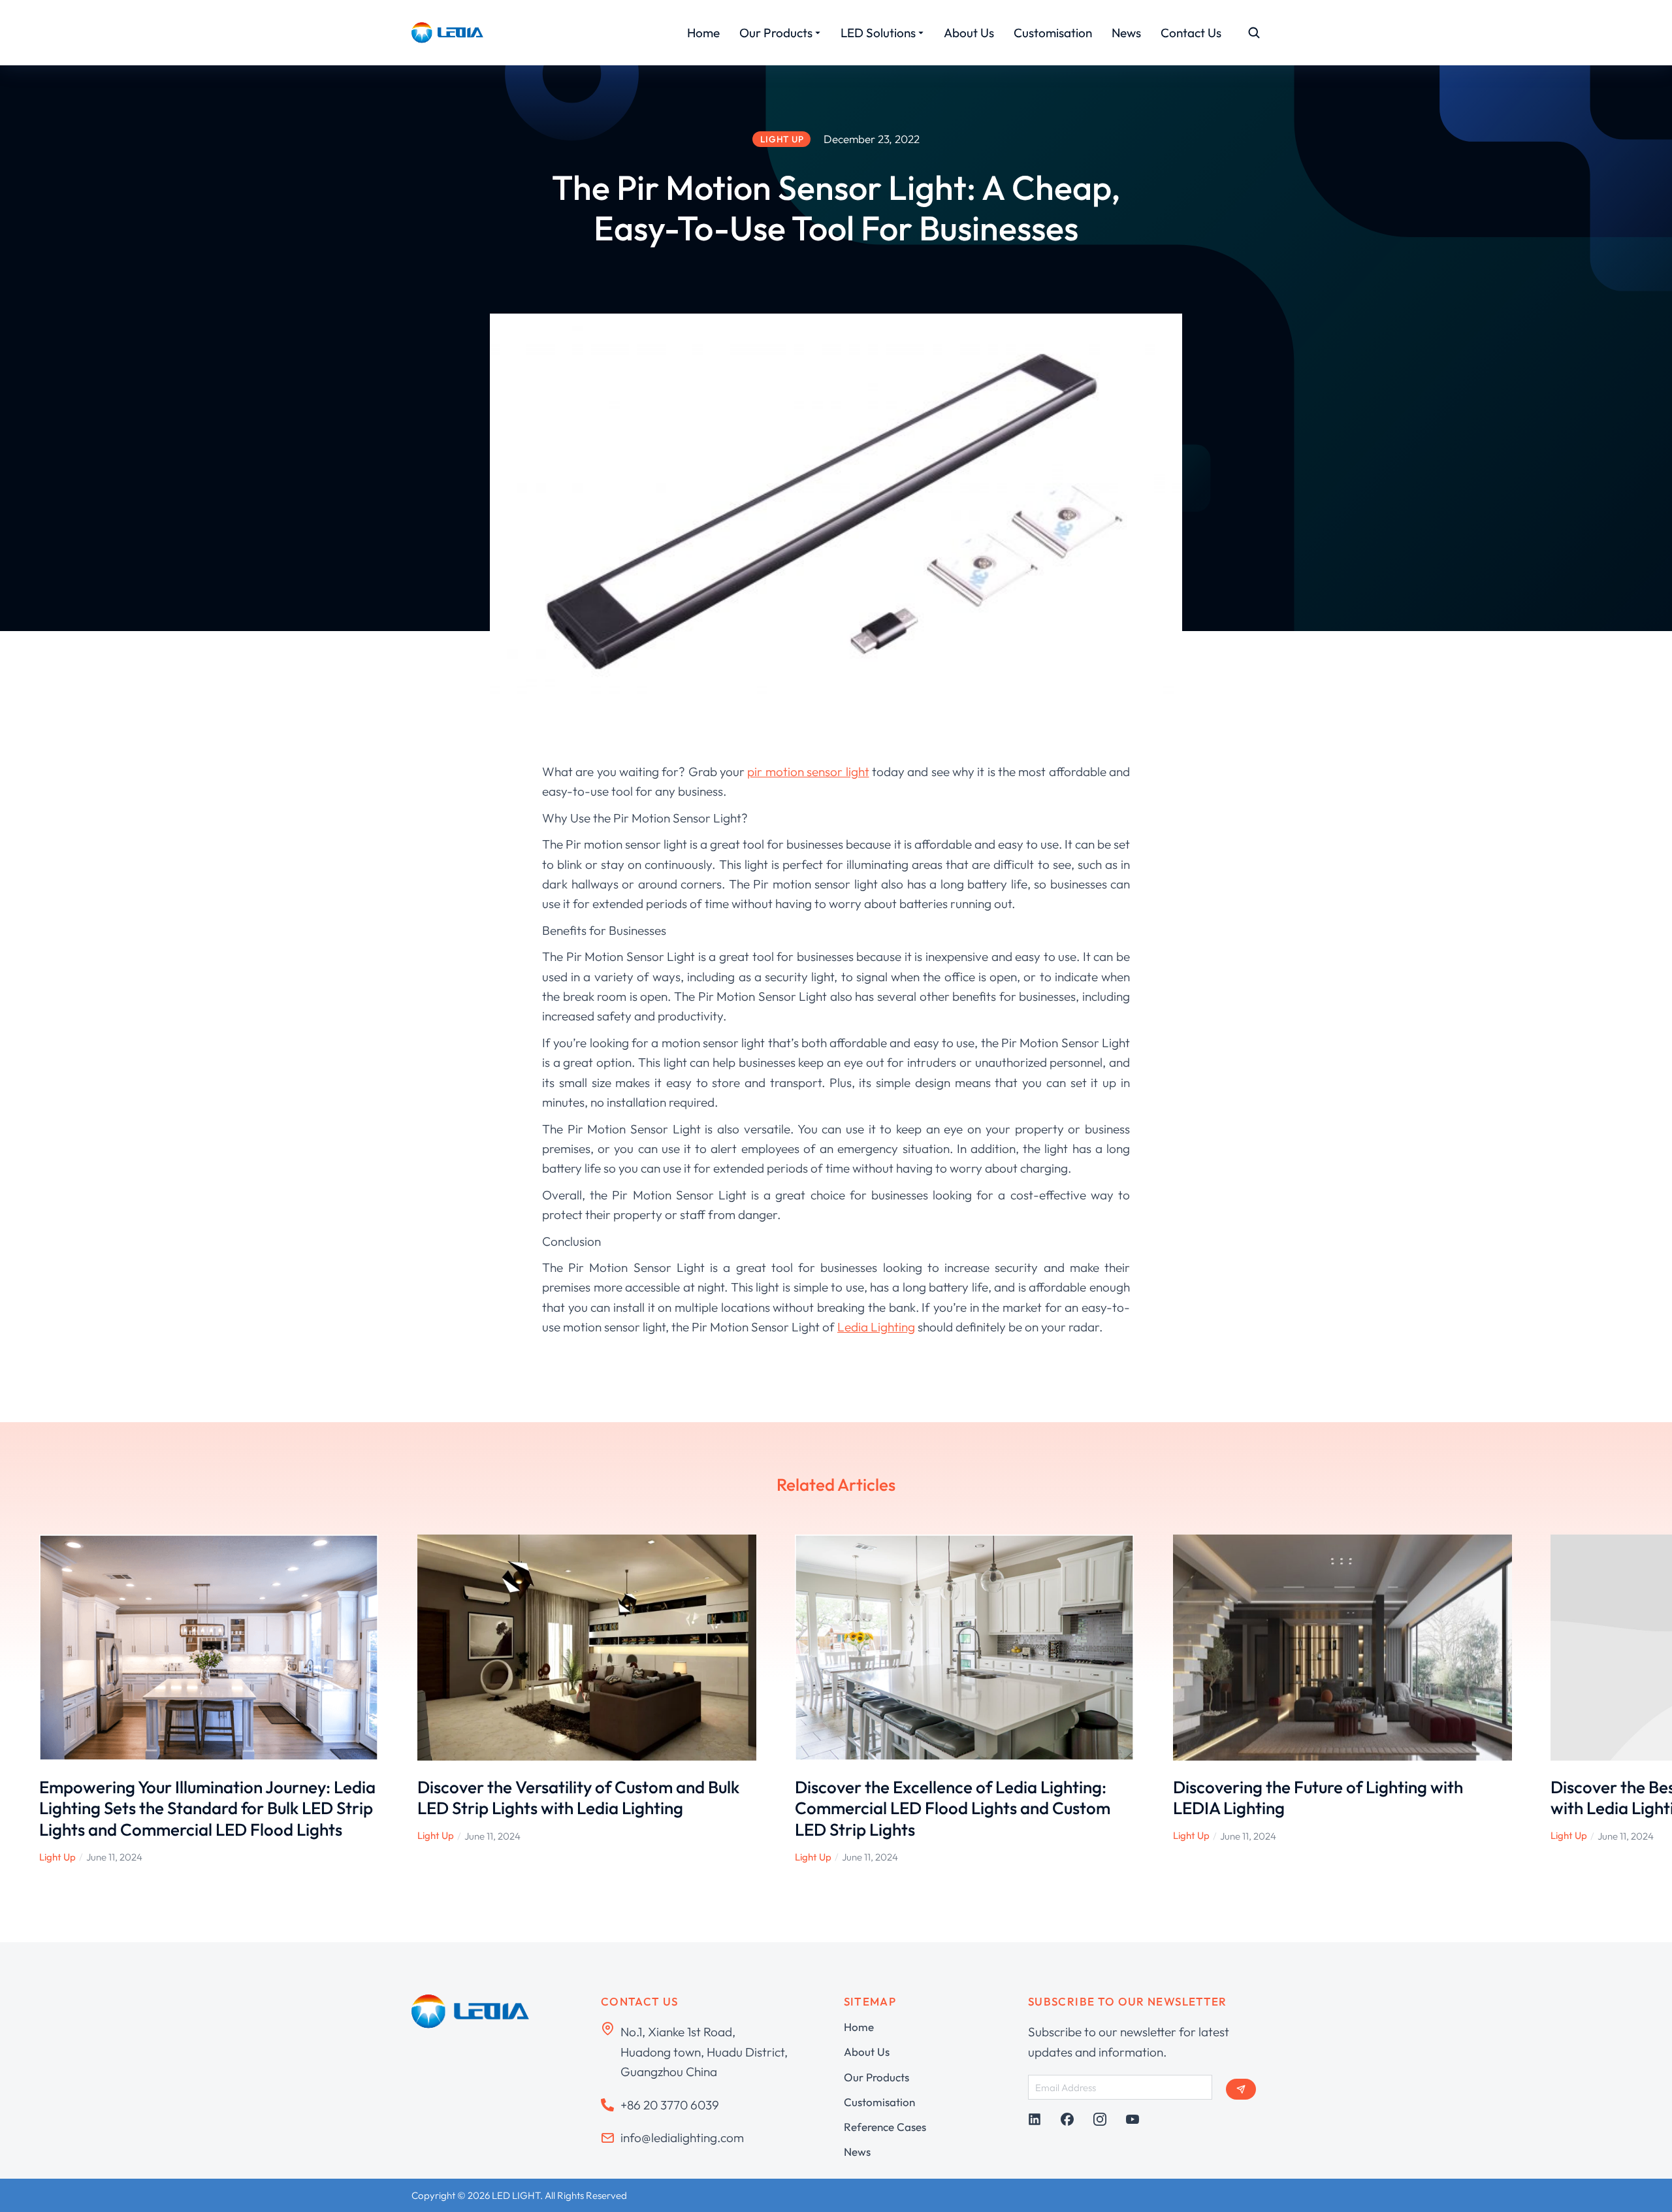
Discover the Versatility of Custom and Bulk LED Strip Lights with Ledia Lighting (578, 1798)
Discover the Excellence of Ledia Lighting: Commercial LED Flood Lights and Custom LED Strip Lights (953, 1808)
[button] (20, 1699)
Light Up (57, 1857)
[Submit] (1241, 2089)
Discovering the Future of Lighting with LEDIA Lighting (1318, 1798)
